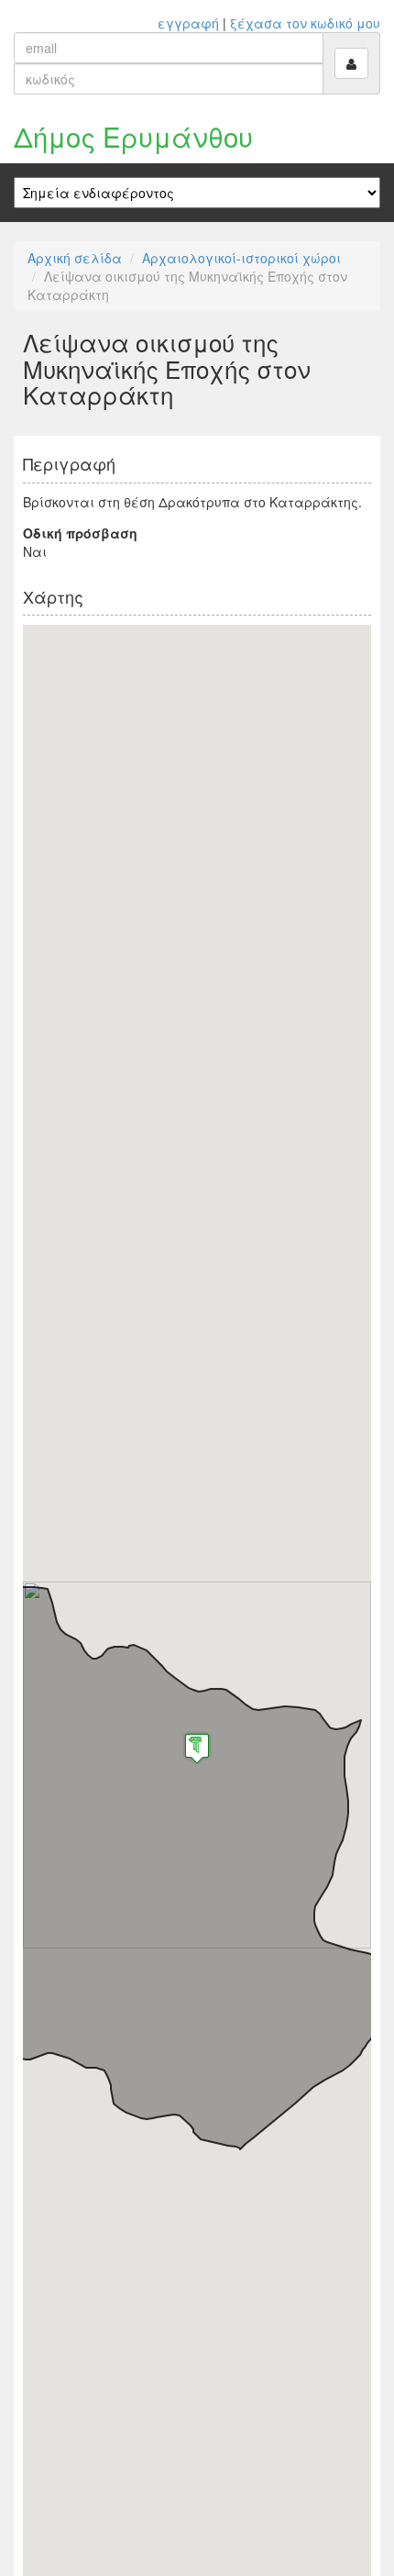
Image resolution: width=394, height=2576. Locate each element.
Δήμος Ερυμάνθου (133, 136)
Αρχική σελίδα (75, 258)
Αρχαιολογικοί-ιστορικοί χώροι (241, 258)
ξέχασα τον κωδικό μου (305, 23)
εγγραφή (188, 23)
